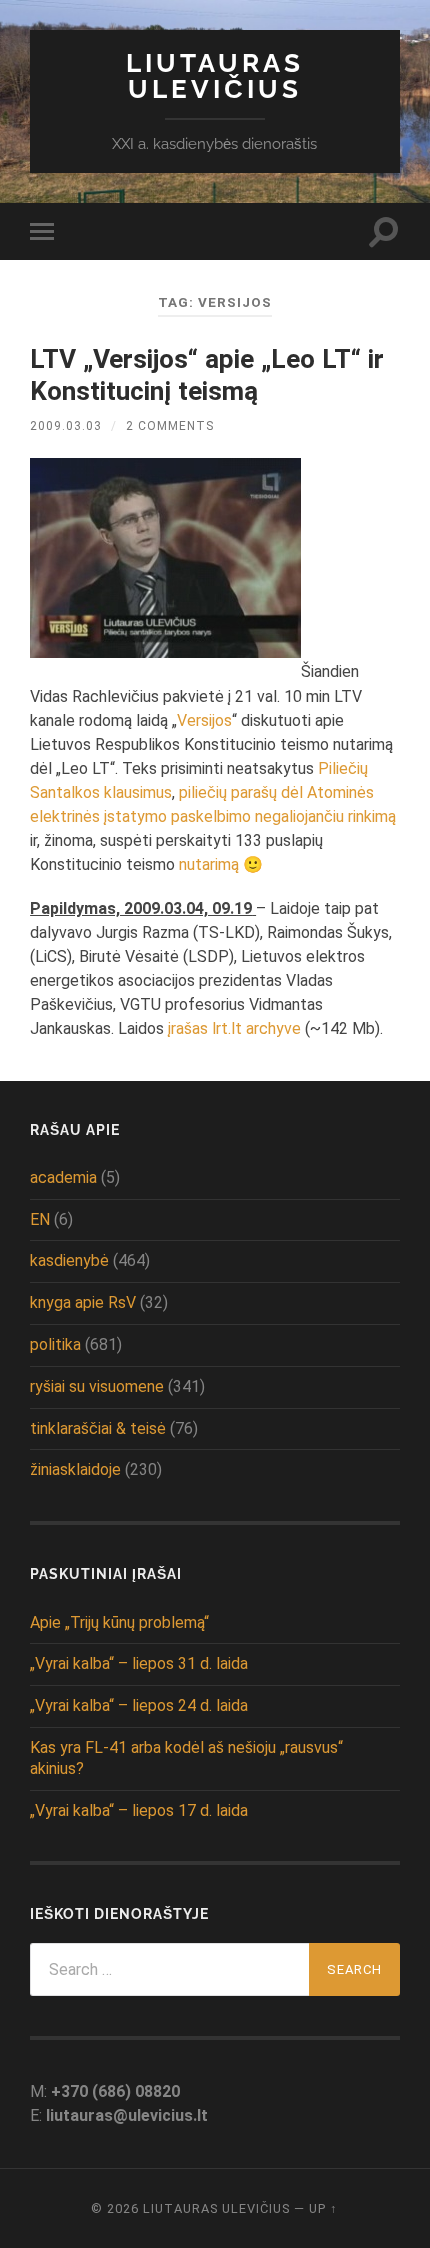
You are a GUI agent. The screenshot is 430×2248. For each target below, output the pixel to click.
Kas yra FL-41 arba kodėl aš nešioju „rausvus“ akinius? (186, 1758)
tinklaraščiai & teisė (98, 1428)
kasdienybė (69, 1260)
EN (40, 1219)
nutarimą (209, 864)
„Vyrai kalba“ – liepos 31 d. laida (139, 1663)
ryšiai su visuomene (97, 1386)
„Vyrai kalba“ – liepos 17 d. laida (139, 1810)
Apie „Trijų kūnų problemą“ (119, 1622)
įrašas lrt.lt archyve (234, 1028)
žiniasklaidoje (75, 1469)
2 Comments (170, 426)
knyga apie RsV (83, 1302)
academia (63, 1177)
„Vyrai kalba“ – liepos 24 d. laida (139, 1705)
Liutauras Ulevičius (215, 75)
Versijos (204, 720)
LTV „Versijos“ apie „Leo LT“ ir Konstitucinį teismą (207, 375)
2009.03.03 (66, 426)
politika (55, 1344)
